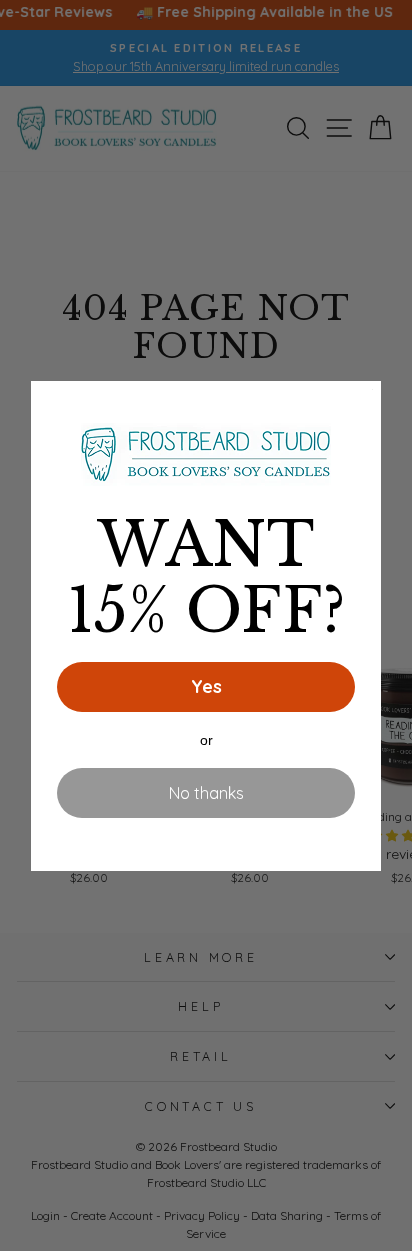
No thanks (206, 793)
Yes (206, 686)
